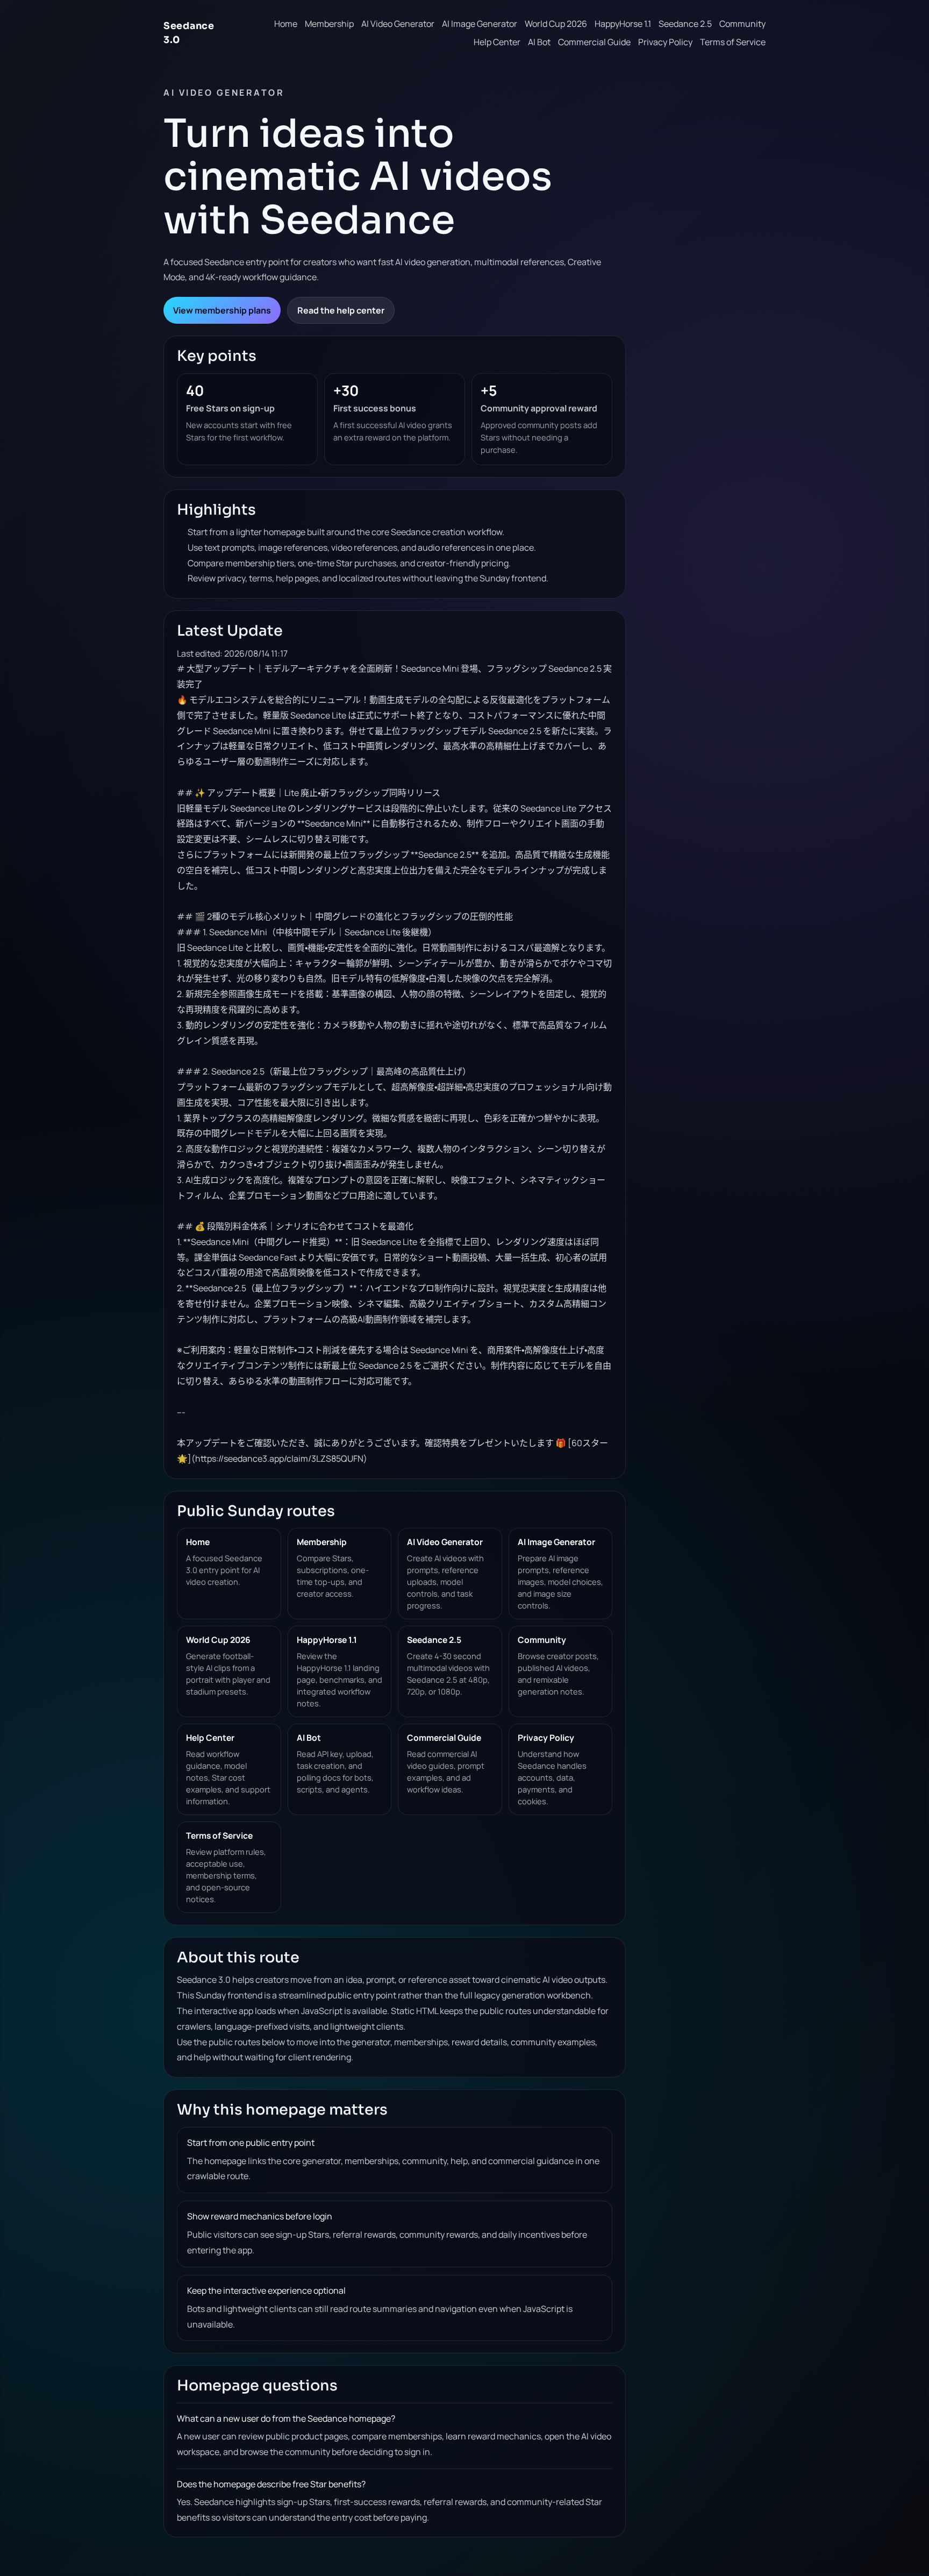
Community (742, 24)
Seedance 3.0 (189, 33)
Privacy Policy (665, 42)
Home (286, 24)
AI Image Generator (480, 24)
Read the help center (341, 310)
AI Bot (539, 42)
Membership (329, 24)
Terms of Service (733, 42)
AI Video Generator (398, 24)
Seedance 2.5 (685, 24)
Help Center (497, 42)
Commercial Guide (594, 42)
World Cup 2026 (556, 24)
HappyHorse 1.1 (623, 24)
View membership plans (222, 310)
